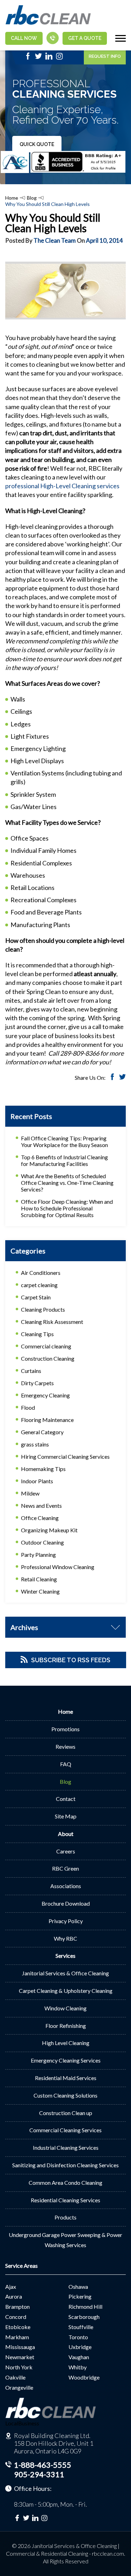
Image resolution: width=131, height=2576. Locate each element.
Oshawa (78, 2287)
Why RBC (65, 1938)
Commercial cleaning (46, 1346)
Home (12, 198)
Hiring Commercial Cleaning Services (65, 1456)
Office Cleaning (40, 1518)
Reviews (65, 1746)
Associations (66, 1886)
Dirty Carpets (37, 1383)
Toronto (78, 2337)
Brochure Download (66, 1903)
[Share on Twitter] (122, 1078)
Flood (28, 1407)
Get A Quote (85, 38)
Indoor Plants (37, 1481)
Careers (66, 1851)
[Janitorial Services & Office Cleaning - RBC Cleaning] (48, 23)
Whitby (78, 2367)
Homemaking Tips (43, 1469)
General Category (42, 1432)
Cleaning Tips (37, 1334)
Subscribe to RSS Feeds (71, 1660)
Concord (16, 2317)
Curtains (31, 1371)
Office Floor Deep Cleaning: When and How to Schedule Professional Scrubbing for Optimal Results (67, 1208)
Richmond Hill (85, 2306)
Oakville (15, 2377)
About (66, 1834)
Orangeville (19, 2387)
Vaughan (79, 2357)
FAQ (66, 1764)
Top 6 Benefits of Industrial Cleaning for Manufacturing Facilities (64, 1160)
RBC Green (65, 1868)
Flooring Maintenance (47, 1420)
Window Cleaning (65, 2008)
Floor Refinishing (66, 2026)
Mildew (30, 1493)
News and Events (41, 1505)
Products (65, 2217)
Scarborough (84, 2317)
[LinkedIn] (49, 58)
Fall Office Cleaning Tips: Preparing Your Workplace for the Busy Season (64, 1141)
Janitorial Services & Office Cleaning (65, 1973)
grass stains (35, 1444)
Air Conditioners (41, 1273)
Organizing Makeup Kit (49, 1530)
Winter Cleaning (40, 1591)
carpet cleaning (39, 1285)
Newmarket (20, 2357)
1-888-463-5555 (43, 2465)
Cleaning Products (43, 1309)
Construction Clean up (66, 2113)
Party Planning (38, 1555)
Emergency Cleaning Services (66, 2060)
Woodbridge (84, 2377)
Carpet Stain (36, 1297)
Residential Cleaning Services (65, 2200)
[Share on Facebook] (112, 1078)
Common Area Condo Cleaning (65, 2183)
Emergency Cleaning (45, 1395)
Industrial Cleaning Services (66, 2147)
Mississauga (20, 2347)
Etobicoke (18, 2327)
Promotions (65, 1729)
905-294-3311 (39, 2474)
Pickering (80, 2296)
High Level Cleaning (66, 2043)
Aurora (14, 2296)
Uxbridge (80, 2347)
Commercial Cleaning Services (65, 2130)
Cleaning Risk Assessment (52, 1322)
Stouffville (81, 2327)
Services (65, 1956)
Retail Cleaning (39, 1579)
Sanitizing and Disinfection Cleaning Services (65, 2165)
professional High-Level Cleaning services (62, 486)
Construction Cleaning (48, 1358)
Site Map (66, 1816)
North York (19, 2367)
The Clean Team (55, 240)
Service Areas (21, 2266)
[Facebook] (28, 58)
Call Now (24, 38)
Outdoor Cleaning (42, 1542)
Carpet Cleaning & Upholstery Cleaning (66, 1991)
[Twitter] (38, 58)
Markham (17, 2337)
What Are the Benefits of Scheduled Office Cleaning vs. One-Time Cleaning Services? (67, 1183)
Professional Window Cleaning (58, 1567)
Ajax (11, 2287)
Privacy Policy (66, 1921)
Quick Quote (37, 144)
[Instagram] (59, 58)
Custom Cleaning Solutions (65, 2095)
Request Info (105, 56)
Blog (32, 198)
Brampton (17, 2306)
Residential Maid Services (66, 2078)
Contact (66, 1799)
